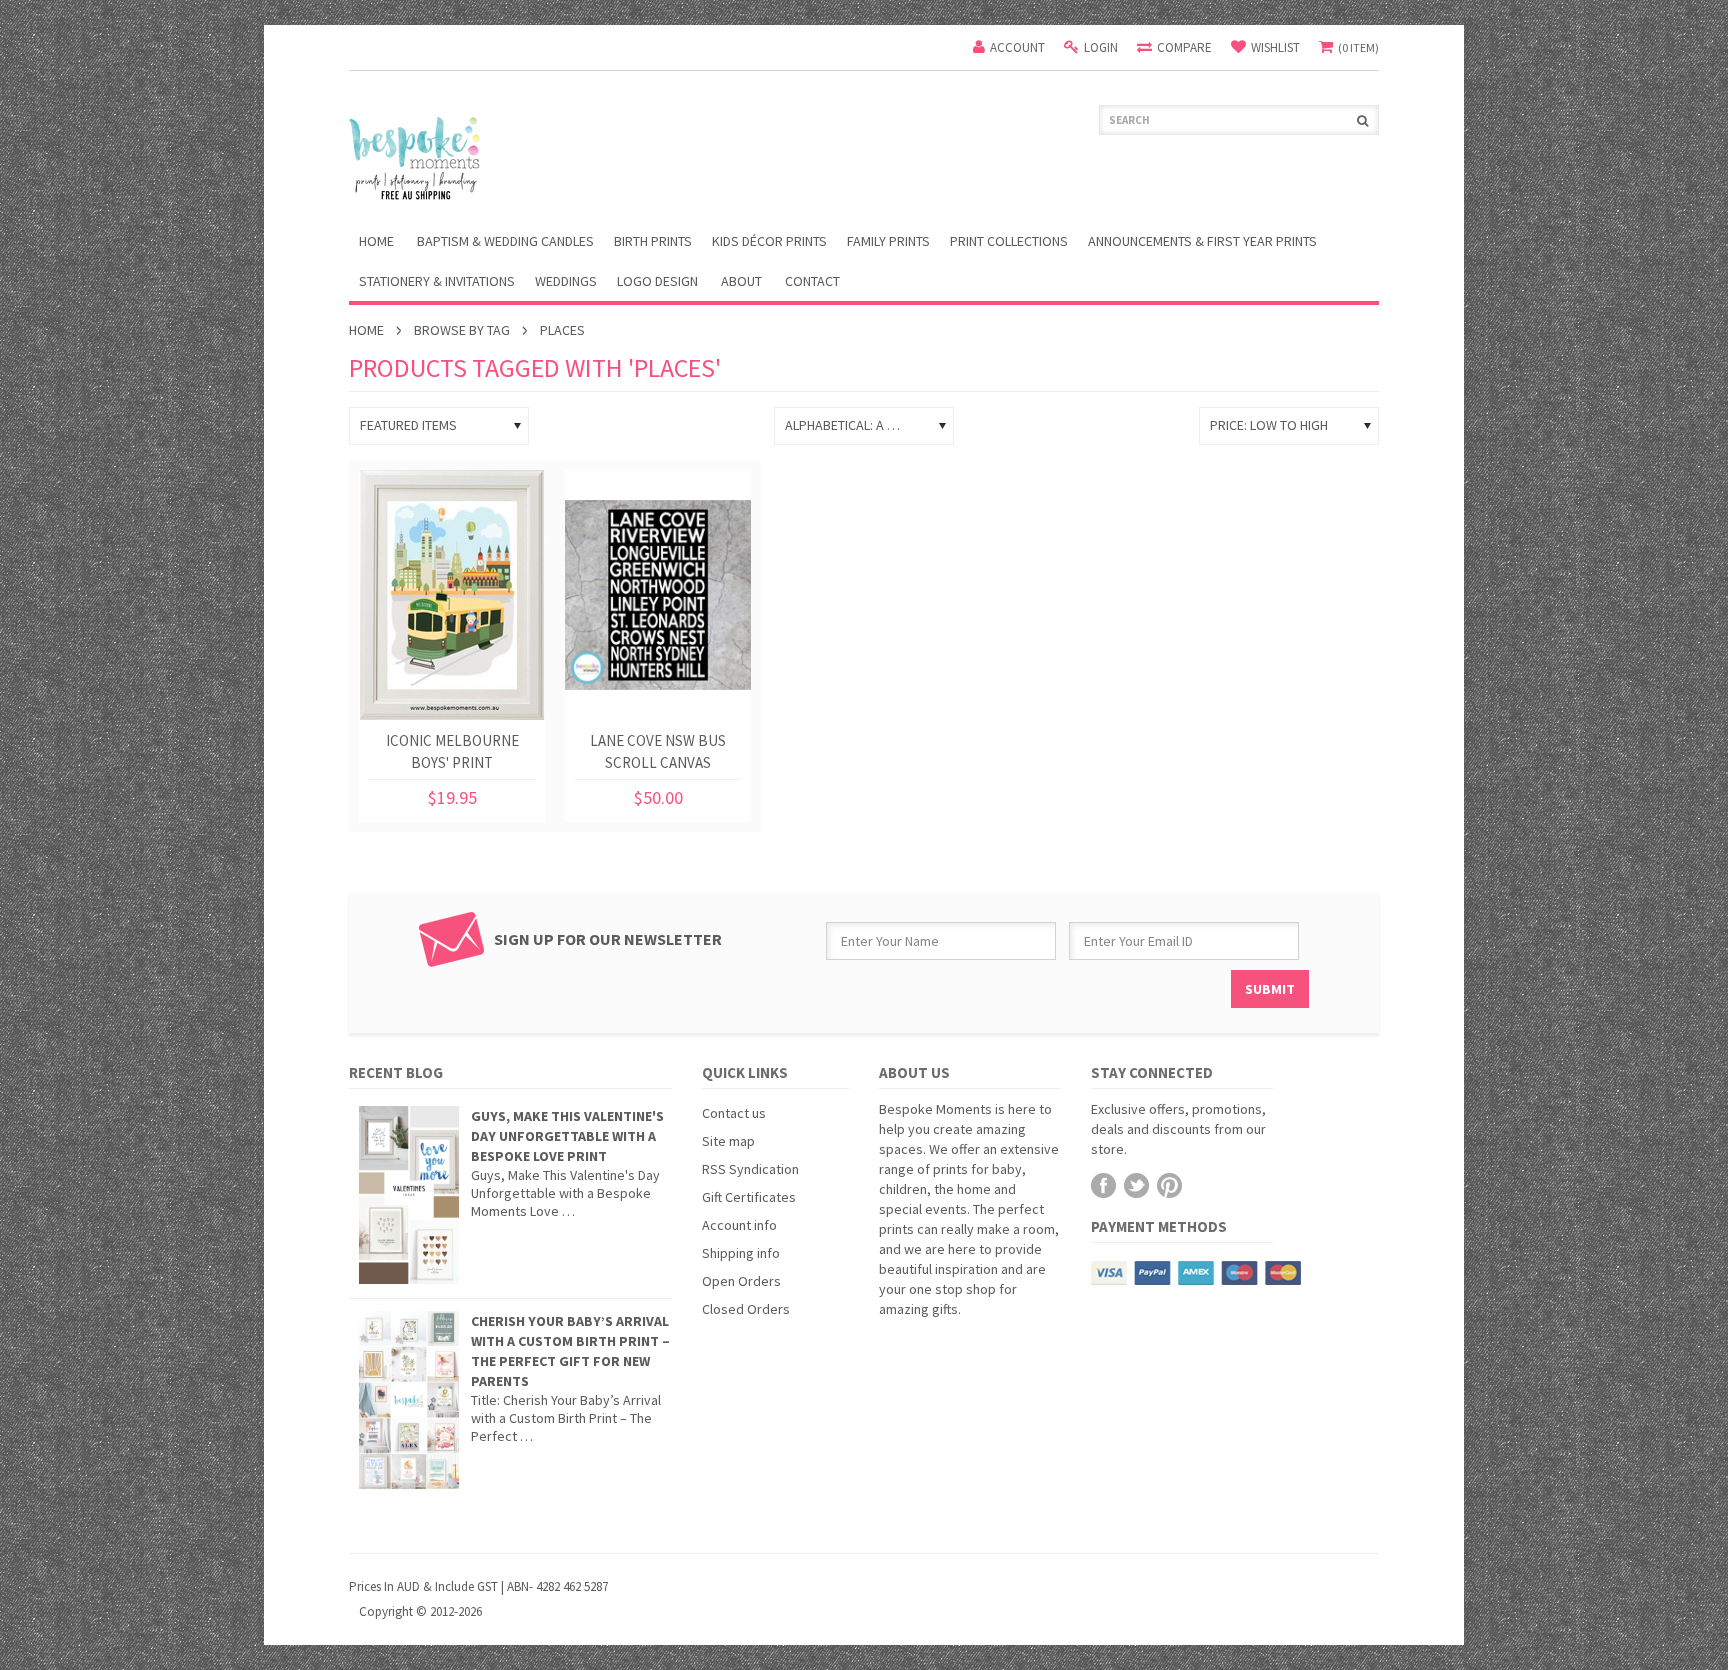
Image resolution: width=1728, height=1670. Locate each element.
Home (366, 330)
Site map (728, 1141)
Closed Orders (746, 1309)
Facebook (1103, 1185)
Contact (812, 281)
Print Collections (1009, 241)
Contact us (734, 1113)
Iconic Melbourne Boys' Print (452, 751)
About (741, 281)
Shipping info (741, 1253)
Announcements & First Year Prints (1202, 241)
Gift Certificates (749, 1197)
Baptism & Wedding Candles (505, 241)
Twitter (1136, 1185)
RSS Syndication (750, 1169)
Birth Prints (653, 241)
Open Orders (741, 1281)
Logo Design (657, 281)
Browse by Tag (462, 330)
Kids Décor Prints (769, 241)
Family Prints (888, 241)
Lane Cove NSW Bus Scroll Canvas (658, 751)
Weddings (566, 281)
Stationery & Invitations (437, 281)
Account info (739, 1225)
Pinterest (1169, 1185)
